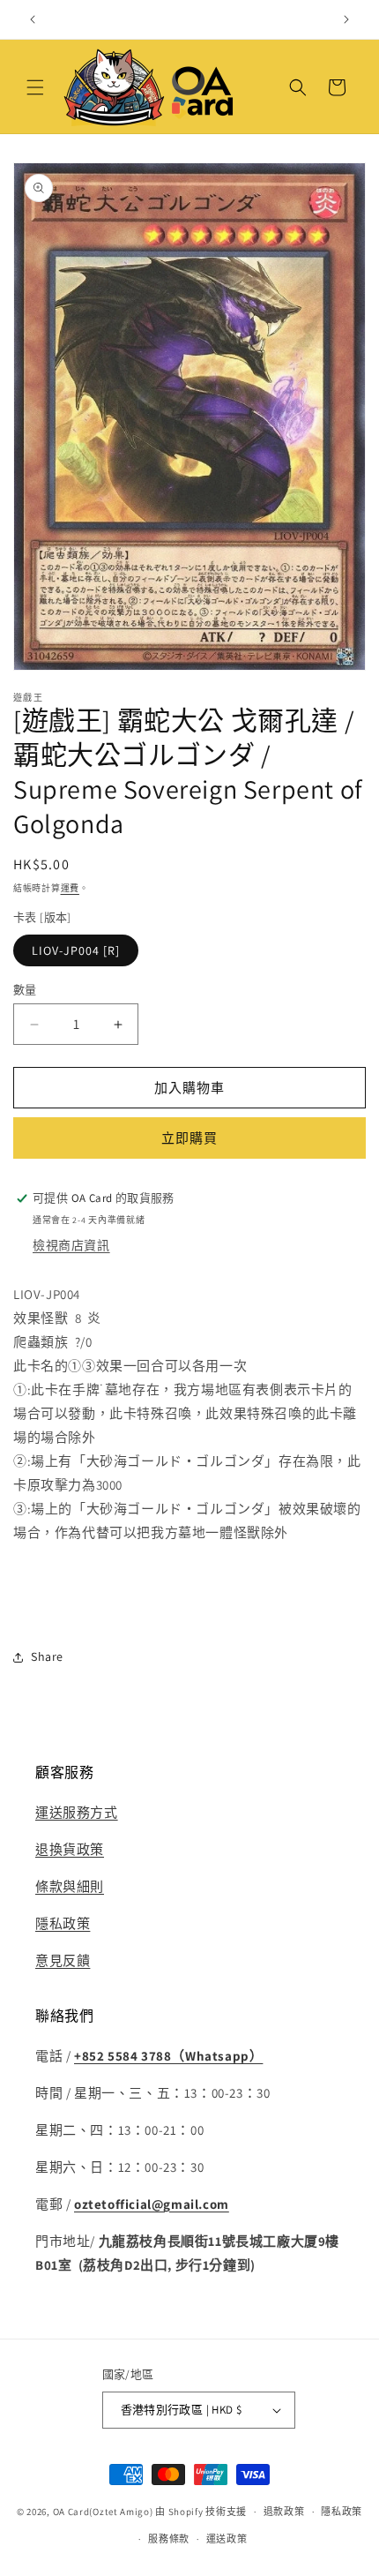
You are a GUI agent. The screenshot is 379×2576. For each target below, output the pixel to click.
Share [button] (47, 1656)
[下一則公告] (346, 19)
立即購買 (189, 1138)
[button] (35, 87)
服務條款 (169, 2539)
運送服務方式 (77, 1812)
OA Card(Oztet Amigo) (103, 2512)
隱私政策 (63, 1923)
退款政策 (284, 2512)
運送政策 (227, 2539)
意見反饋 (63, 1960)
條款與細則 (70, 1886)
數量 (25, 990)
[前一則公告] (33, 19)
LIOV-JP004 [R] (76, 950)
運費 (70, 888)
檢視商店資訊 (71, 1245)
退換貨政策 (70, 1849)
